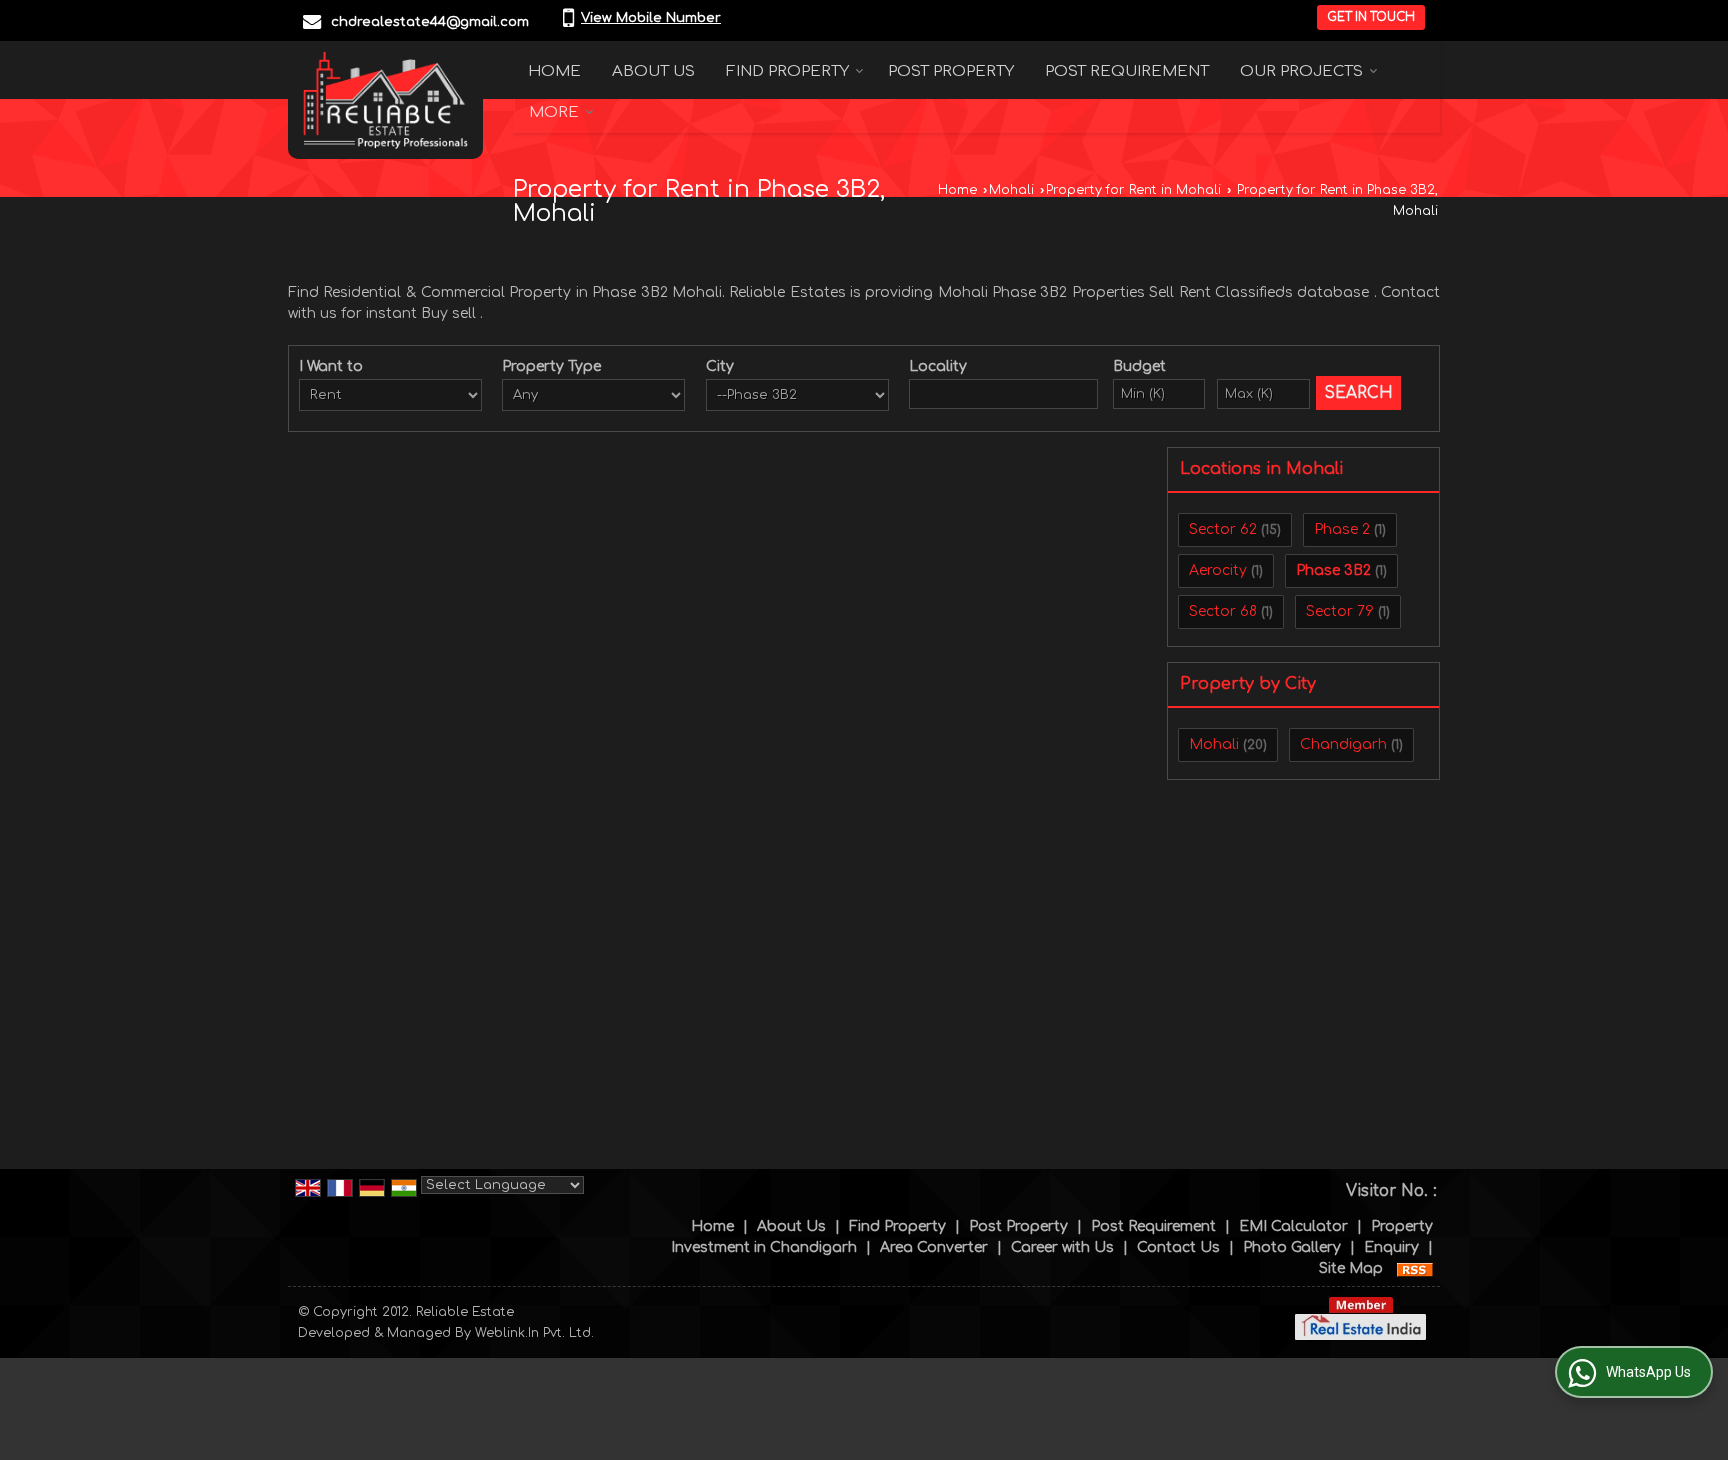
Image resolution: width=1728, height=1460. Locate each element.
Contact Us (1178, 1247)
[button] (651, 18)
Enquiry (1391, 1247)
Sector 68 (1223, 611)
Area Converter (934, 1247)
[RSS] (1415, 1268)
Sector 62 (1223, 529)
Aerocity (1218, 570)
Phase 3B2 (1333, 570)
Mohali (1011, 190)
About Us (653, 71)
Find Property (787, 71)
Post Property (951, 71)
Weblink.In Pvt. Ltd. (534, 1333)
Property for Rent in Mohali (1133, 190)
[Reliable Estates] (385, 100)
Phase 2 (1342, 529)
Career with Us (1062, 1247)
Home (554, 71)
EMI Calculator (1293, 1226)
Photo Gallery (1292, 1247)
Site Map (1351, 1268)
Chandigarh (1343, 744)
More (554, 112)
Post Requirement (1127, 71)
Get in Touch (1371, 17)
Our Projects (1301, 71)
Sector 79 (1340, 611)
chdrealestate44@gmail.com (430, 22)
